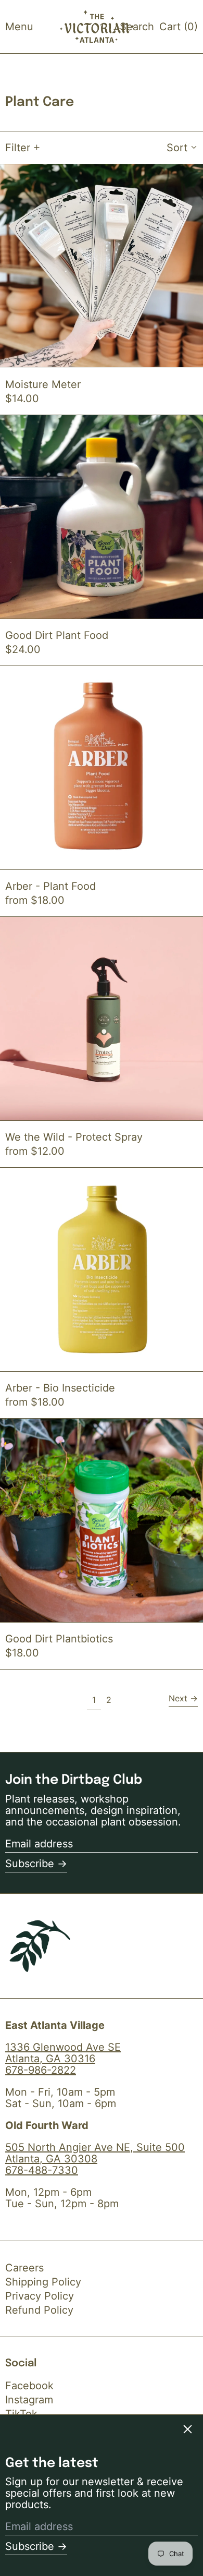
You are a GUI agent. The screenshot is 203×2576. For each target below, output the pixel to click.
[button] (137, 27)
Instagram (29, 2400)
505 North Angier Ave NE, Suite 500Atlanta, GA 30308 (95, 2153)
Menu (19, 27)
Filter (18, 148)
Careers (24, 2268)
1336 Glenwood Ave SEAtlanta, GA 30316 (63, 2053)
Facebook (29, 2386)
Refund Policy (39, 2310)
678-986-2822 (41, 2070)
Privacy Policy (40, 2296)
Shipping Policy (43, 2282)
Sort (177, 148)
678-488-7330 (42, 2170)
